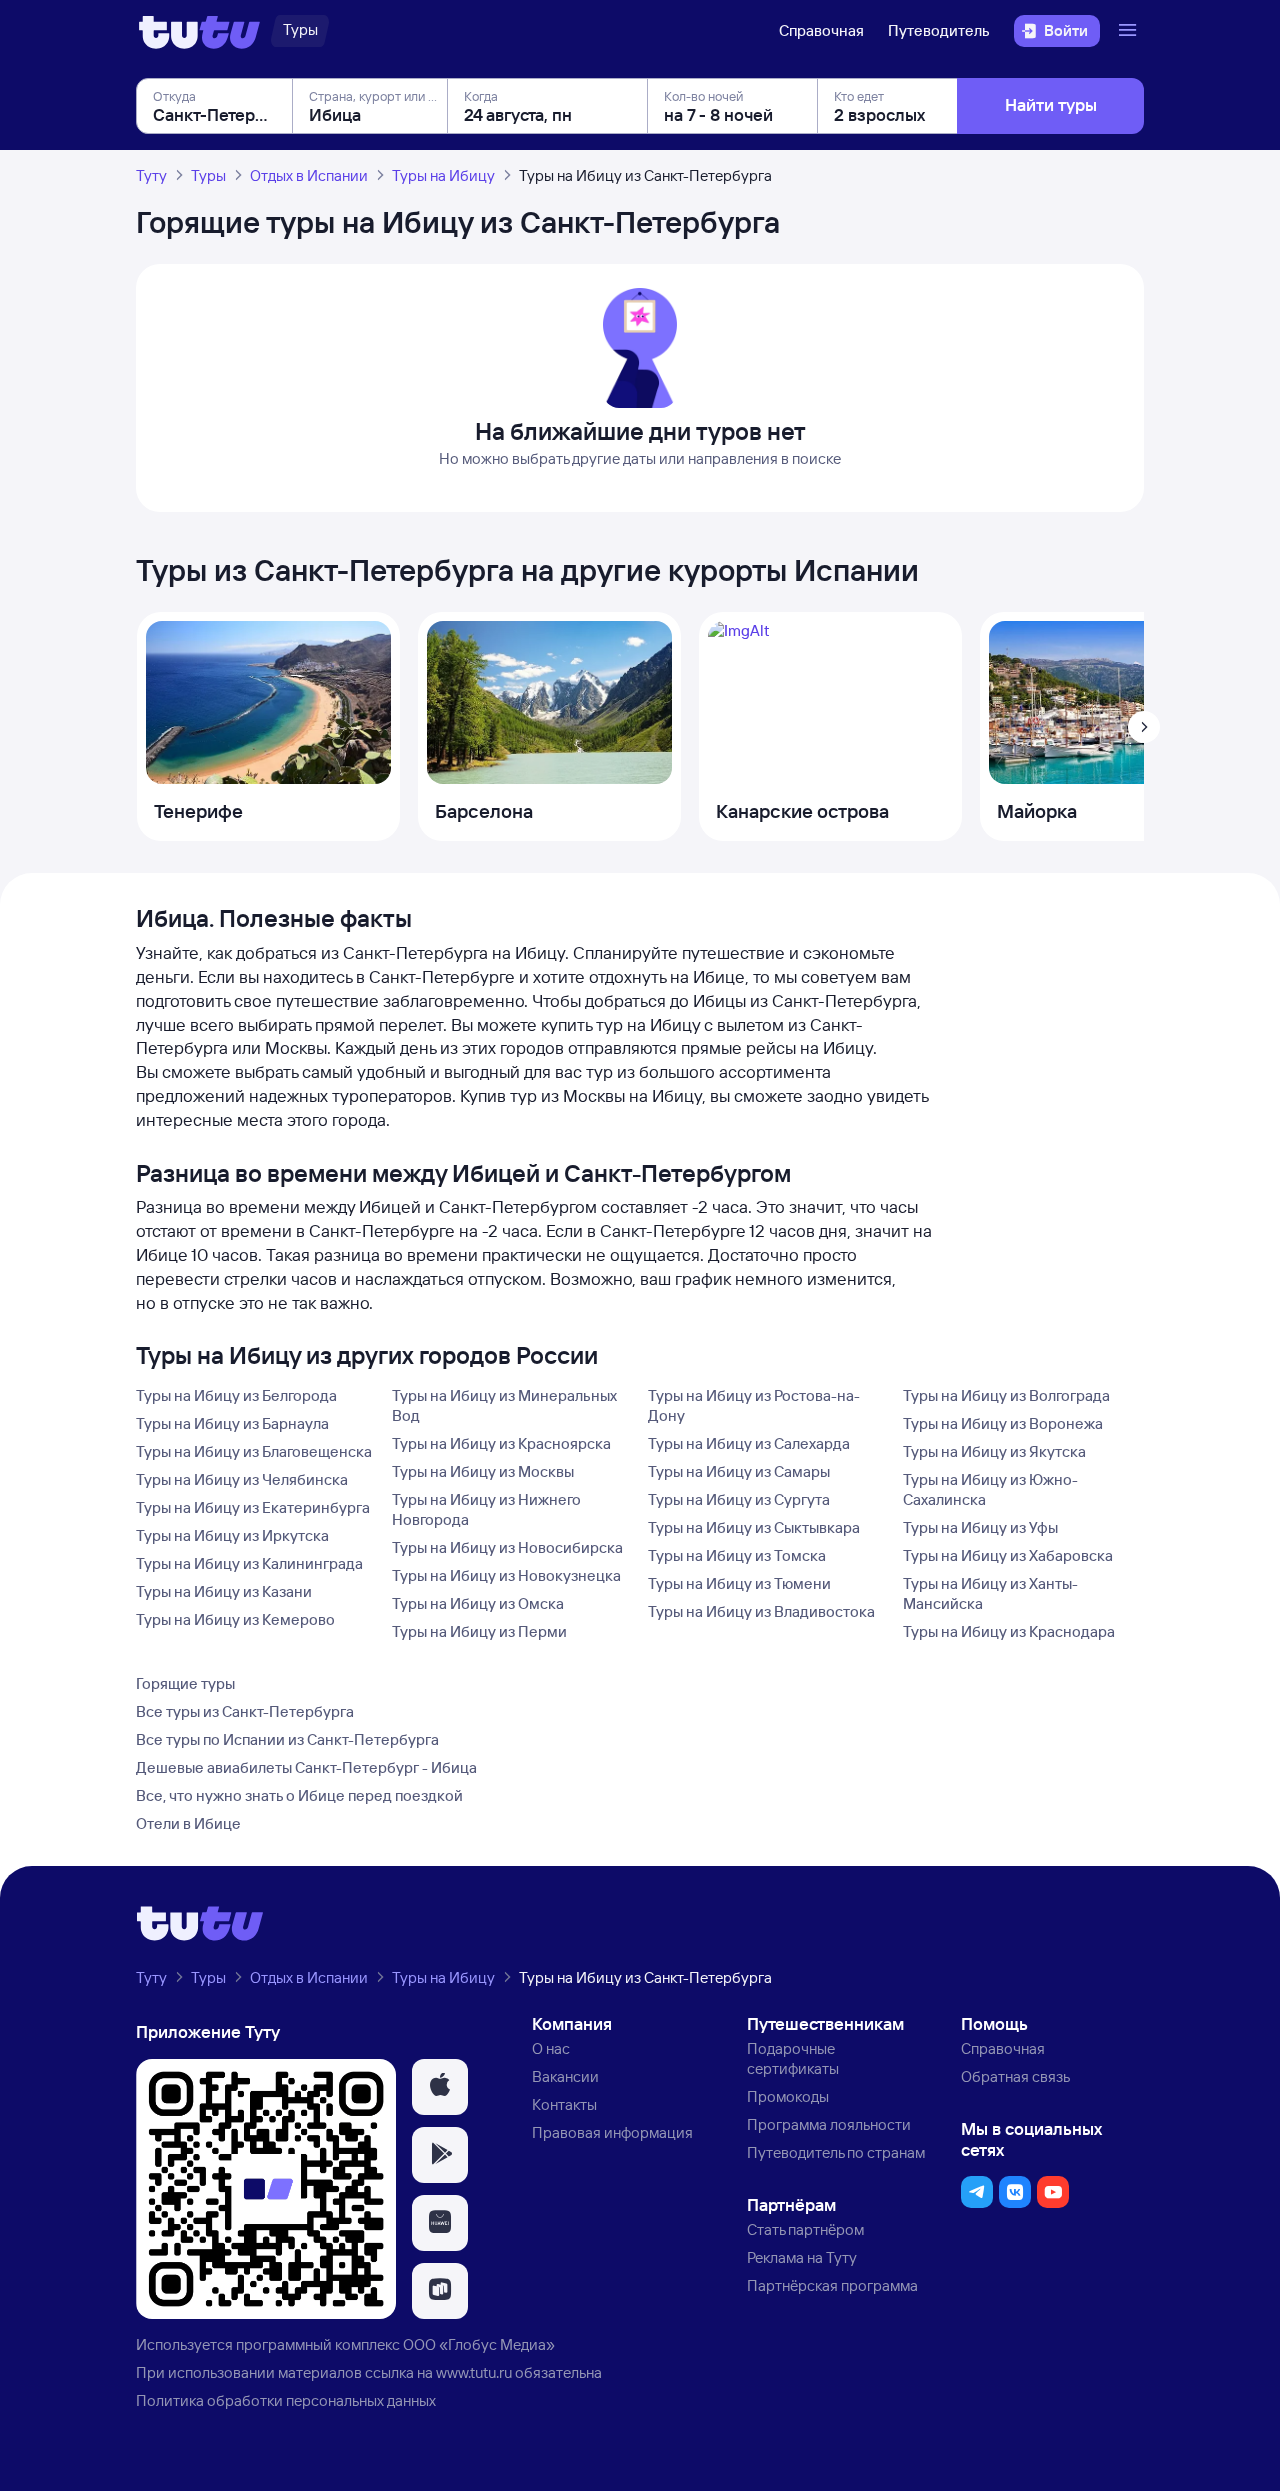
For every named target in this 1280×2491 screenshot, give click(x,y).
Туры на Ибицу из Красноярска (501, 1443)
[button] (440, 2087)
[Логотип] (199, 31)
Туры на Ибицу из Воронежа (1003, 1423)
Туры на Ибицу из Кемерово (235, 1619)
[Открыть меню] (1130, 31)
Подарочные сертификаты (793, 2058)
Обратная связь (1015, 2076)
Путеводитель (939, 30)
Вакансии (565, 2076)
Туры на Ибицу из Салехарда (749, 1443)
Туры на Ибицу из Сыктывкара (754, 1527)
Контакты (564, 2104)
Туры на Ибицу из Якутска (994, 1451)
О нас (551, 2048)
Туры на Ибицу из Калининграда (249, 1563)
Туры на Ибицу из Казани (224, 1591)
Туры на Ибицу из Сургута (739, 1499)
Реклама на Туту (802, 2257)
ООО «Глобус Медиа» (479, 2344)
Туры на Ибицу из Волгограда (1006, 1395)
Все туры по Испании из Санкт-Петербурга (287, 1739)
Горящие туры (185, 1683)
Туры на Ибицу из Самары (739, 1471)
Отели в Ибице (188, 1823)
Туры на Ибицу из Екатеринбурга (253, 1507)
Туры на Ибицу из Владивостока (761, 1611)
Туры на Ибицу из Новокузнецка (506, 1575)
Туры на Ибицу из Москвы (483, 1471)
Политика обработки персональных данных (286, 2400)
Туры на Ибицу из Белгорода (236, 1395)
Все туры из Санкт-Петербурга (245, 1711)
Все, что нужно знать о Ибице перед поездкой (299, 1795)
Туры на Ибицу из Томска (737, 1555)
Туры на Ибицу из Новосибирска (507, 1547)
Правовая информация (612, 2132)
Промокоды (788, 2096)
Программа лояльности (829, 2124)
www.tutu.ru (474, 2372)
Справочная (821, 30)
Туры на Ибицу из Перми (479, 1631)
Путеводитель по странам (836, 2152)
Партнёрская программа (832, 2285)
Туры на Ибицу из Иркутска (232, 1535)
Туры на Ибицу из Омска (478, 1603)
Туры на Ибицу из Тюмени (739, 1583)
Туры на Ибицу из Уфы (980, 1527)
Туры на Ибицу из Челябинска (242, 1479)
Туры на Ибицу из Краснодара (1009, 1631)
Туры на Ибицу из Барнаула (232, 1423)
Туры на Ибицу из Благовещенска (254, 1451)
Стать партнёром (805, 2229)
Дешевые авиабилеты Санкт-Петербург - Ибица (306, 1767)
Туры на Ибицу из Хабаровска (1008, 1555)
